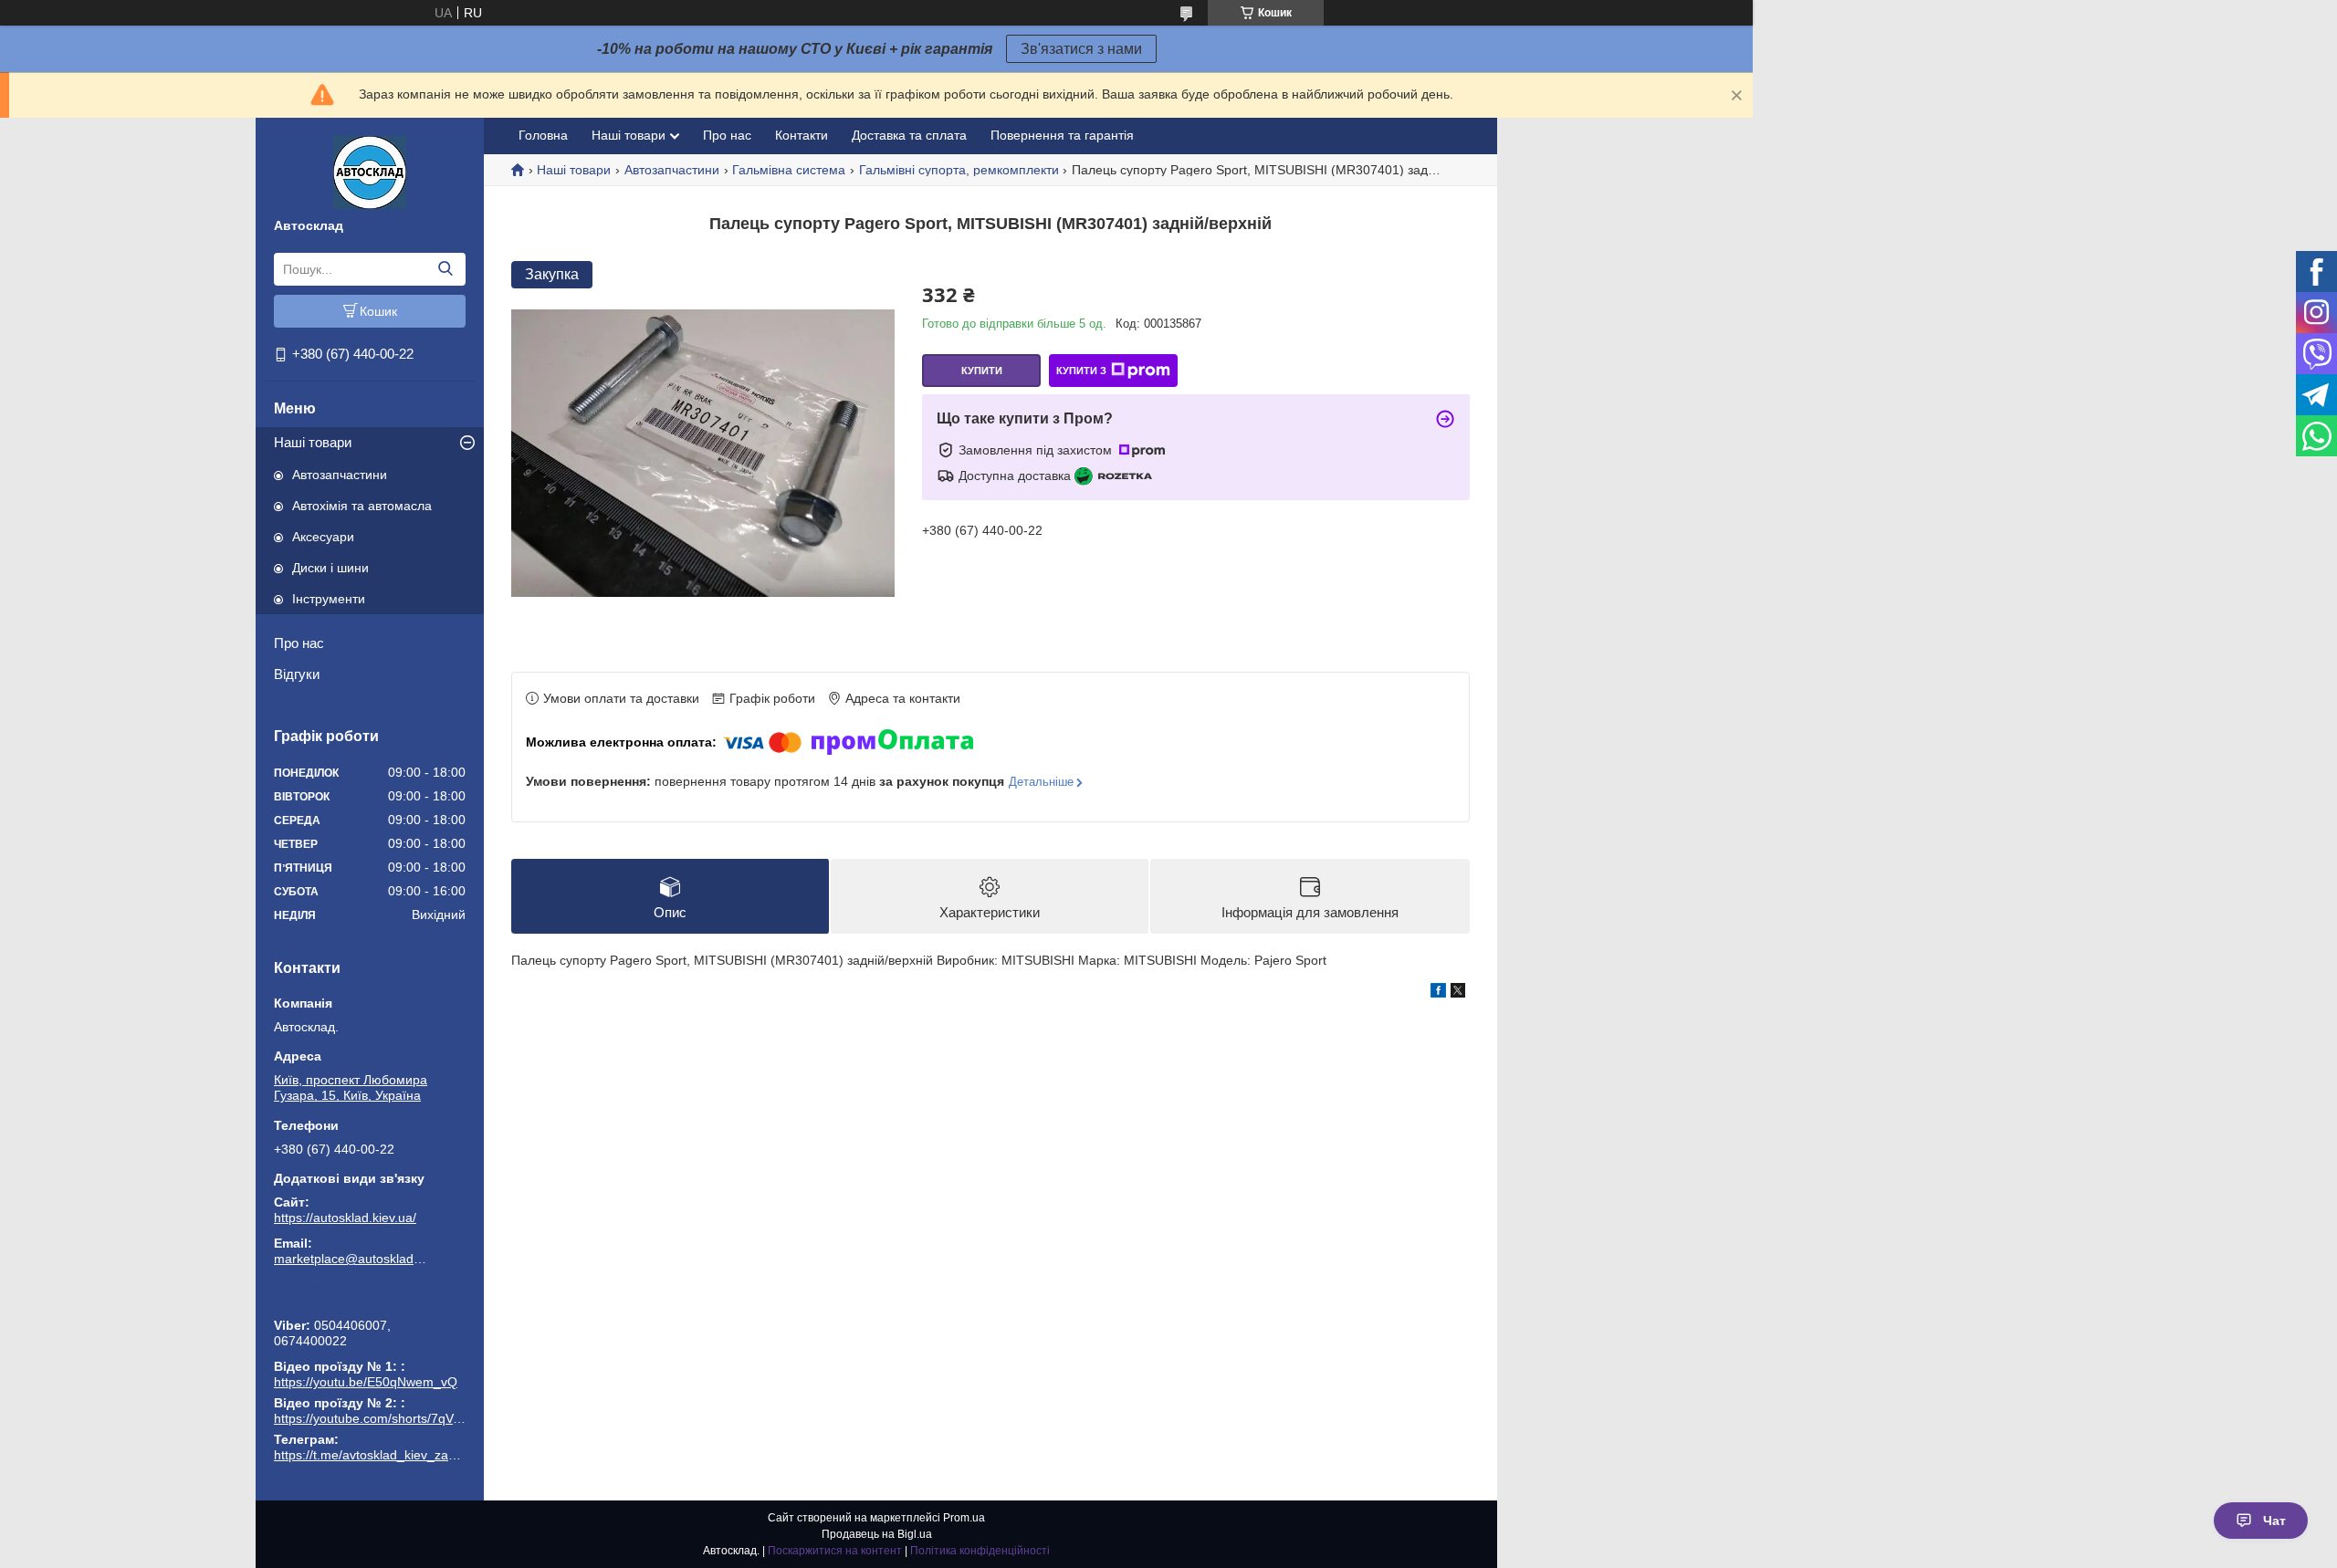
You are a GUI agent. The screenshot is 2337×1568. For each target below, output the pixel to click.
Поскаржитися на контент (835, 1551)
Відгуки (297, 674)
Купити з (1081, 371)
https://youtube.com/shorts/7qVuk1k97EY (393, 1418)
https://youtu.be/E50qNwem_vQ (366, 1382)
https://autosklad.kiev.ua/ (345, 1218)
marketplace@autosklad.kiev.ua (351, 1259)
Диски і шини (330, 568)
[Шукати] (445, 269)
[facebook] (1438, 993)
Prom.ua (964, 1518)
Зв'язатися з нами (1081, 49)
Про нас (299, 643)
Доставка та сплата (909, 135)
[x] (1458, 993)
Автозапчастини (340, 475)
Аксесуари (323, 537)
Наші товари (313, 442)
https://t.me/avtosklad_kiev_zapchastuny (370, 1300)
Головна (543, 135)
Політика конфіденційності (980, 1551)
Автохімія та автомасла (362, 506)
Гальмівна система (789, 170)
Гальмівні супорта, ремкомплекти (959, 170)
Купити (982, 371)
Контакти (802, 135)
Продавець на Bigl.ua (877, 1534)
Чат (2274, 1521)
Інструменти (329, 599)
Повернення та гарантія (1062, 135)
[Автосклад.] (370, 172)
